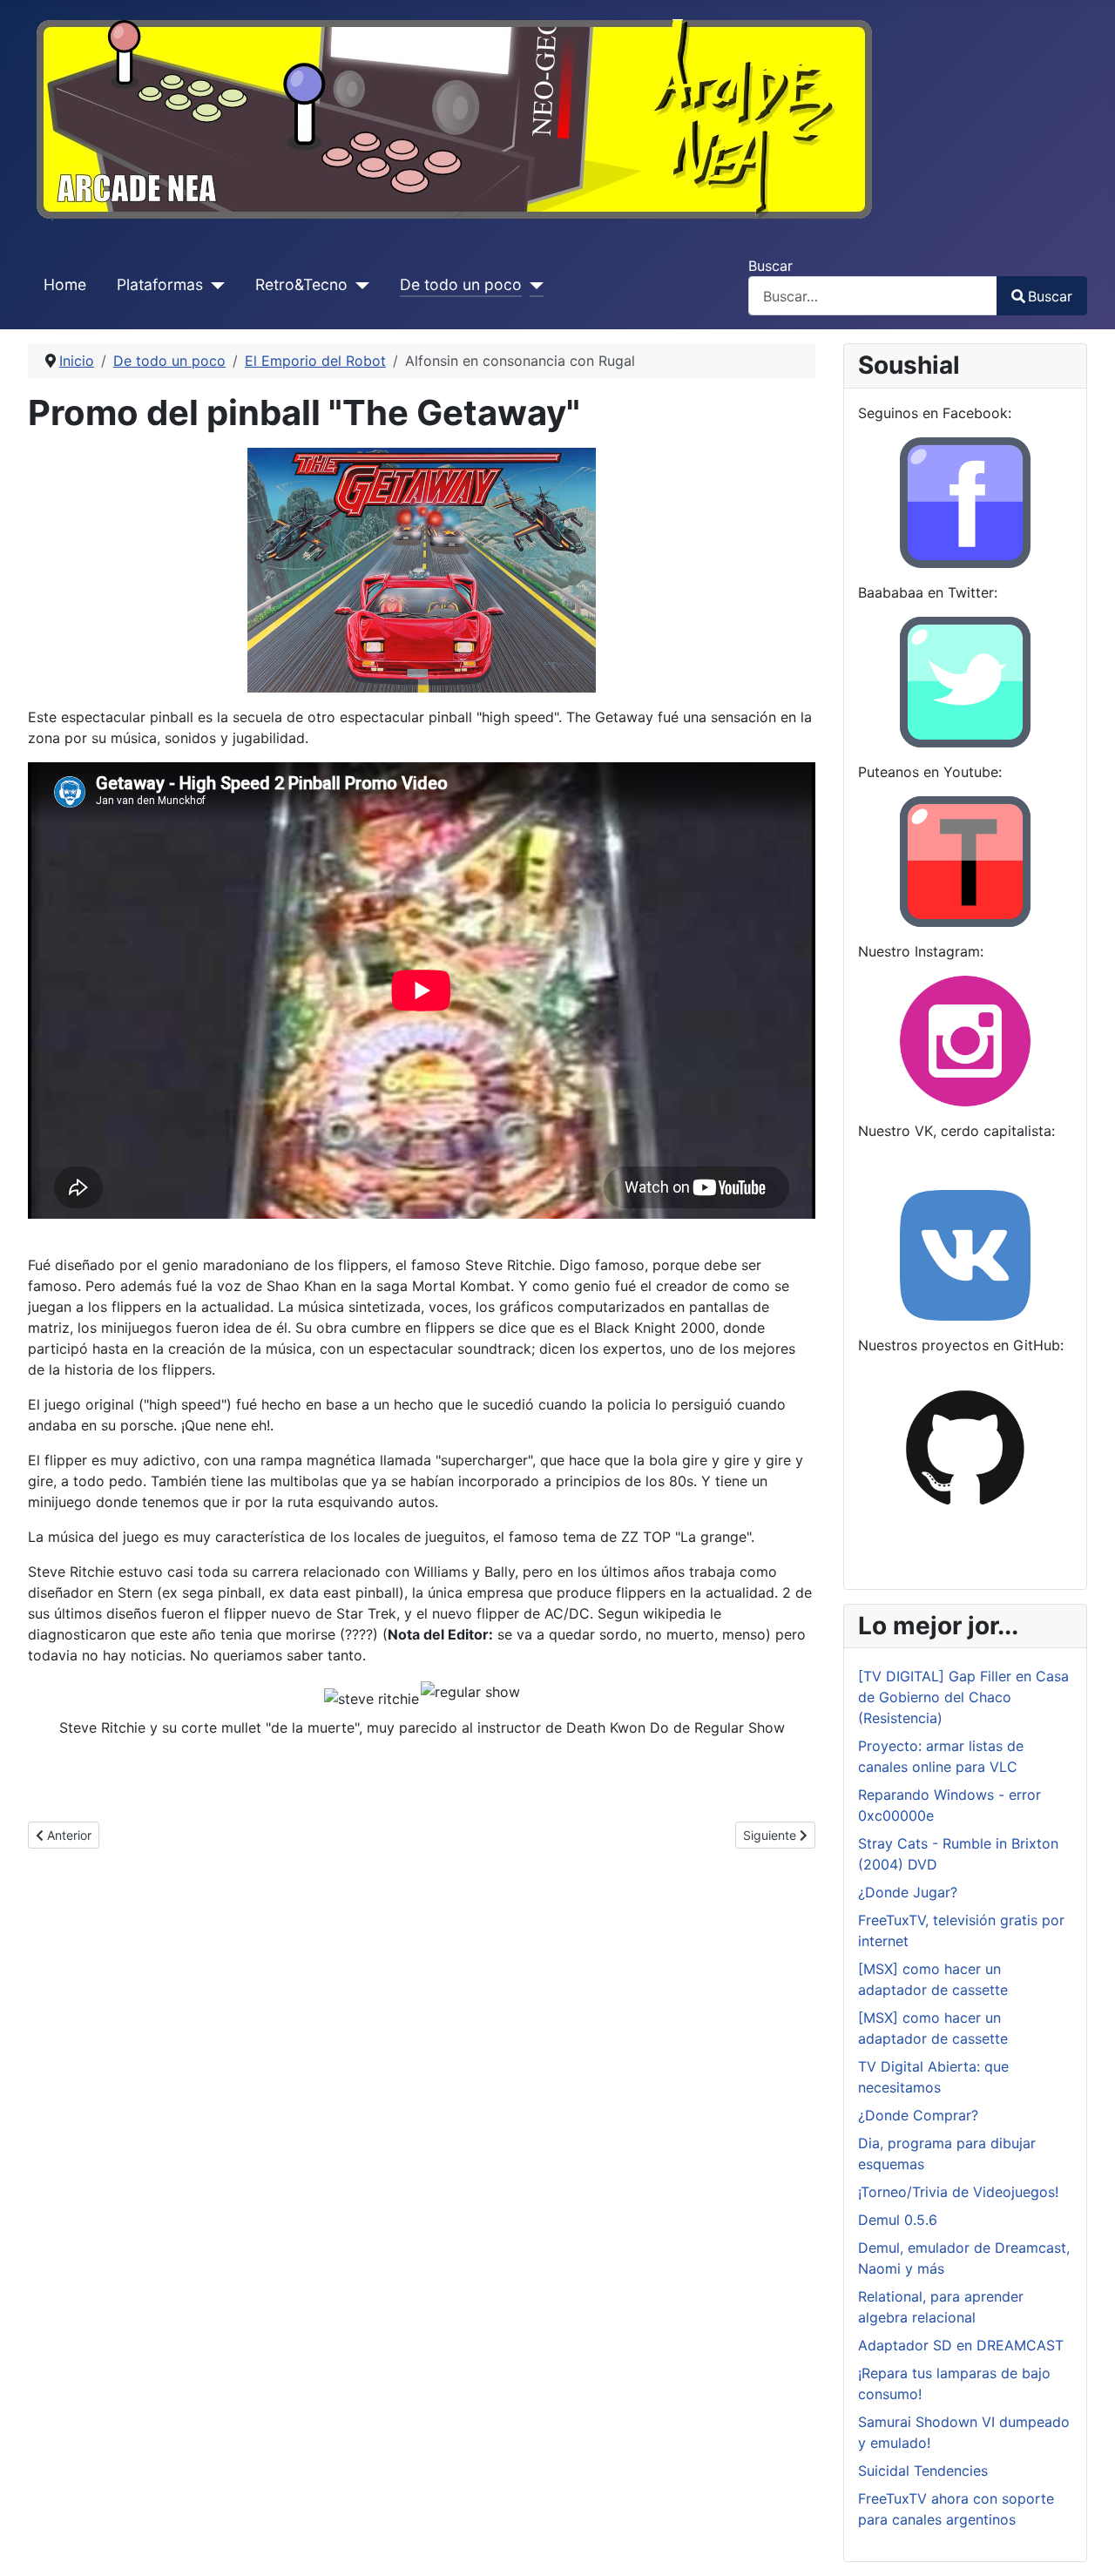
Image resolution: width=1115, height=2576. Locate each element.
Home (65, 284)
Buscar (770, 266)
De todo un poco (461, 284)
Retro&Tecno (301, 284)
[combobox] (873, 296)
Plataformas (160, 284)
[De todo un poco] (533, 285)
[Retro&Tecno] (358, 285)
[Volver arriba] (1085, 2544)
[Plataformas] (214, 285)
